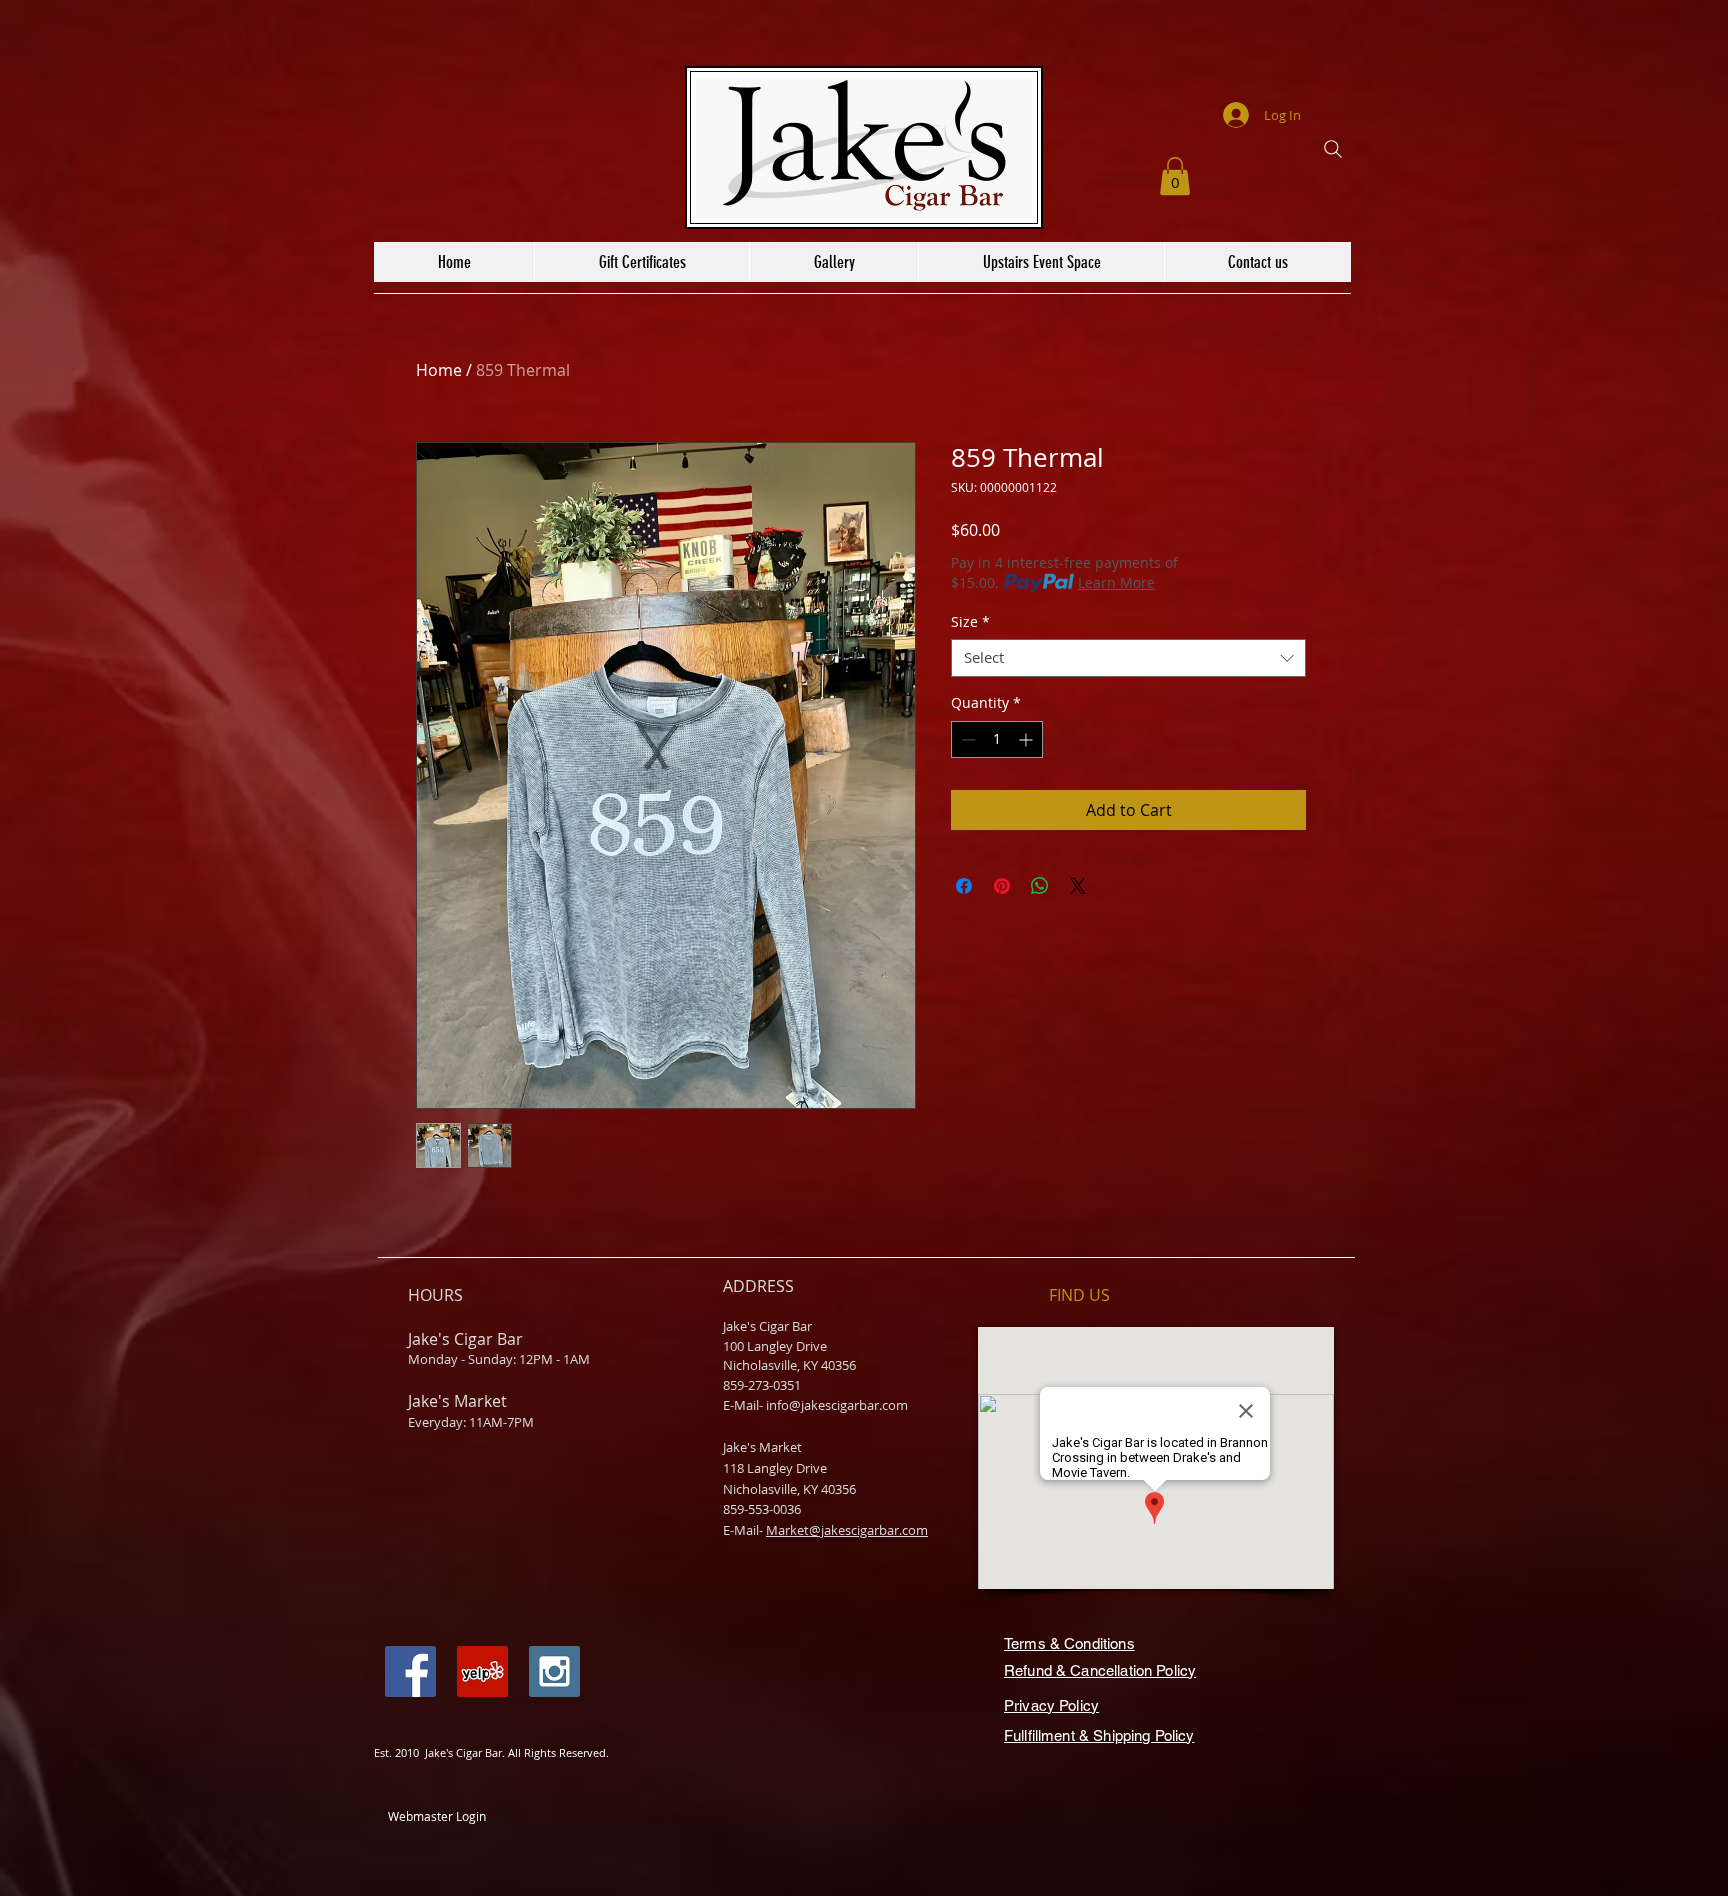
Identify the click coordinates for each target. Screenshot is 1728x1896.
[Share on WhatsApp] (1040, 886)
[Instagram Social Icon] (554, 1671)
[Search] (1333, 149)
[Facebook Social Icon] (410, 1671)
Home (439, 370)
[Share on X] (1078, 886)
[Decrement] (966, 739)
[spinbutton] (997, 739)
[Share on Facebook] (964, 886)
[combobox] (1128, 658)
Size (970, 622)
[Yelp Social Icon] (482, 1671)
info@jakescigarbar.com (837, 1405)
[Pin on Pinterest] (1002, 886)
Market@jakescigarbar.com (847, 1530)
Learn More (1116, 582)
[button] (1175, 176)
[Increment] (1027, 739)
